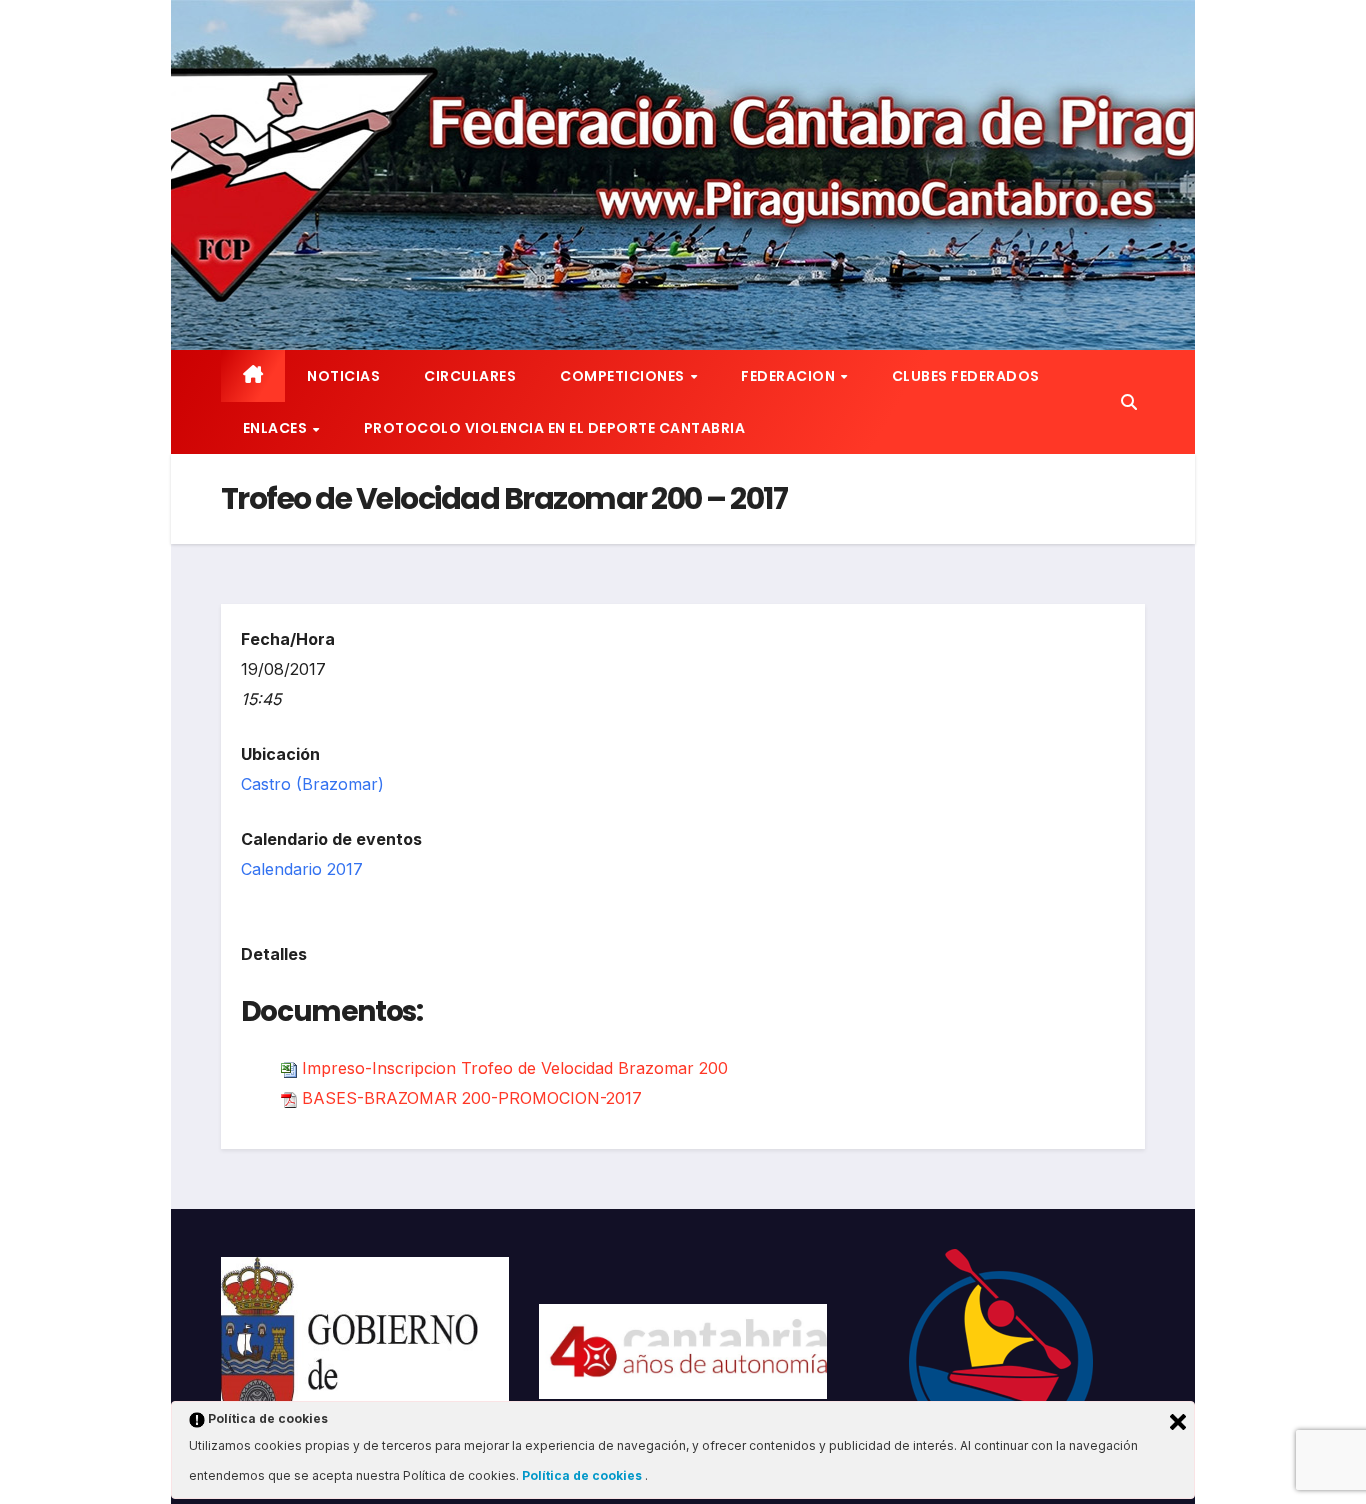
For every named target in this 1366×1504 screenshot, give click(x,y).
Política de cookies (583, 1475)
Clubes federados (966, 376)
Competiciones (624, 376)
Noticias (343, 376)
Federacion (790, 376)
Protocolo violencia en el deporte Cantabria (555, 428)
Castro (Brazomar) (312, 784)
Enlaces (277, 428)
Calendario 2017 (302, 869)
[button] (1129, 402)
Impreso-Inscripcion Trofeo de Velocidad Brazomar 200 (515, 1068)
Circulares (470, 376)
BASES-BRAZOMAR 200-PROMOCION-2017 (472, 1098)
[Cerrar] (1178, 1422)
